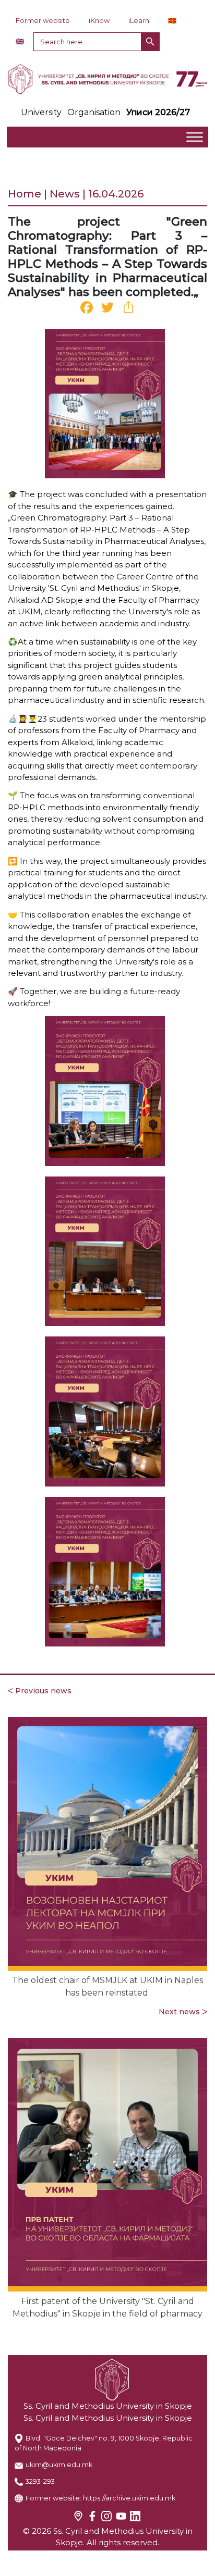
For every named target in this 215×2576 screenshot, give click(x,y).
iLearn (139, 20)
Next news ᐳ (183, 2012)
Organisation (94, 112)
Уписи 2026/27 (158, 112)
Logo (107, 79)
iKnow (99, 20)
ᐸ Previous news (40, 1691)
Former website (43, 20)
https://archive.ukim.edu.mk (129, 2498)
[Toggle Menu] (195, 137)
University (41, 112)
